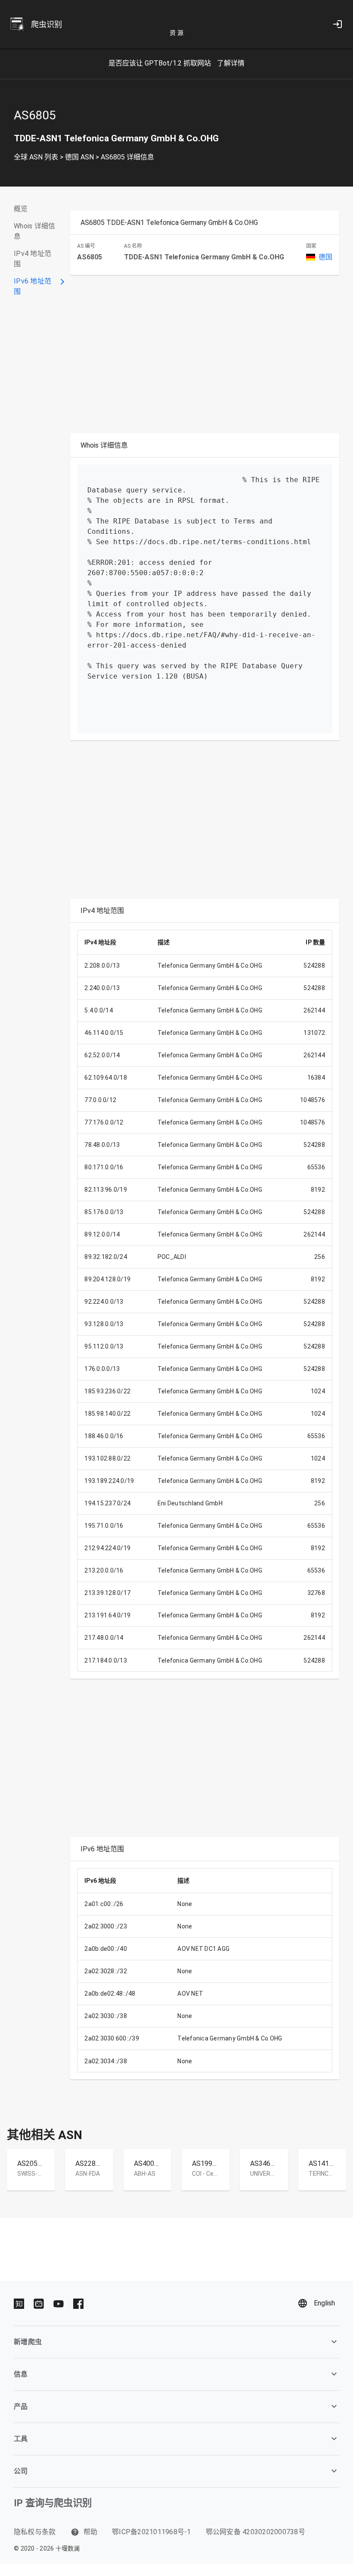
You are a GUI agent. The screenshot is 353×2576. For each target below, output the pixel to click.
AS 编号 (86, 246)
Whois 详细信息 (34, 231)
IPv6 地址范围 (33, 286)
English (324, 2303)
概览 (21, 209)
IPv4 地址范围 (33, 259)
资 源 (176, 33)
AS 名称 (133, 246)
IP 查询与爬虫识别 (53, 2503)
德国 (325, 257)
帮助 (90, 2532)
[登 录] (338, 24)
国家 (311, 246)
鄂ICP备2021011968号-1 (152, 2532)
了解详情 (231, 63)
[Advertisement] (182, 356)
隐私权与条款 (35, 2532)
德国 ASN (79, 157)
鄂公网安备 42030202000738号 (255, 2532)
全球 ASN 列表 (36, 157)
